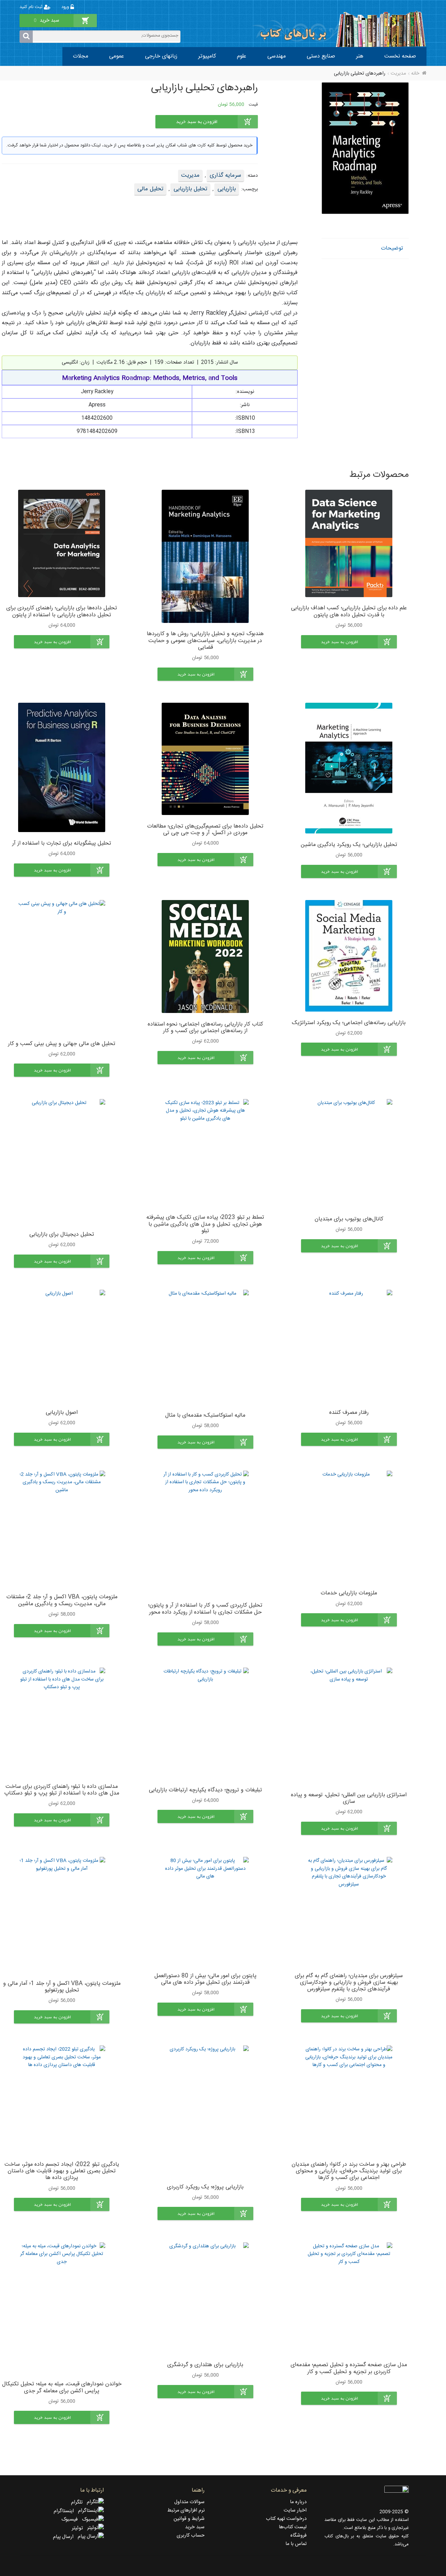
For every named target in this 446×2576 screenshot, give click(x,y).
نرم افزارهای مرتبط (186, 2510)
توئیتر (79, 2528)
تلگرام (79, 2502)
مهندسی (276, 56)
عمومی (117, 56)
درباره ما (298, 2502)
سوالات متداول (189, 2502)
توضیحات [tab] (392, 248)
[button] (349, 642)
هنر (360, 56)
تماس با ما (296, 2544)
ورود (66, 7)
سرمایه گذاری (225, 175)
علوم (242, 56)
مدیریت (398, 74)
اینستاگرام (66, 2511)
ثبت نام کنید (32, 7)
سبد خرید (195, 2527)
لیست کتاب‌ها (293, 2527)
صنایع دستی (321, 56)
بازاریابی (227, 189)
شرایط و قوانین (189, 2519)
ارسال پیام (65, 2537)
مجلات (80, 56)
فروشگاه (298, 2536)
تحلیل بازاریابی (190, 189)
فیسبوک (72, 2520)
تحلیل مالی (150, 189)
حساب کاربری (191, 2536)
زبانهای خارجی (161, 56)
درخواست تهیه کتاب (286, 2519)
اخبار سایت (295, 2510)
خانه (415, 74)
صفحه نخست (400, 56)
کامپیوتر (207, 56)
